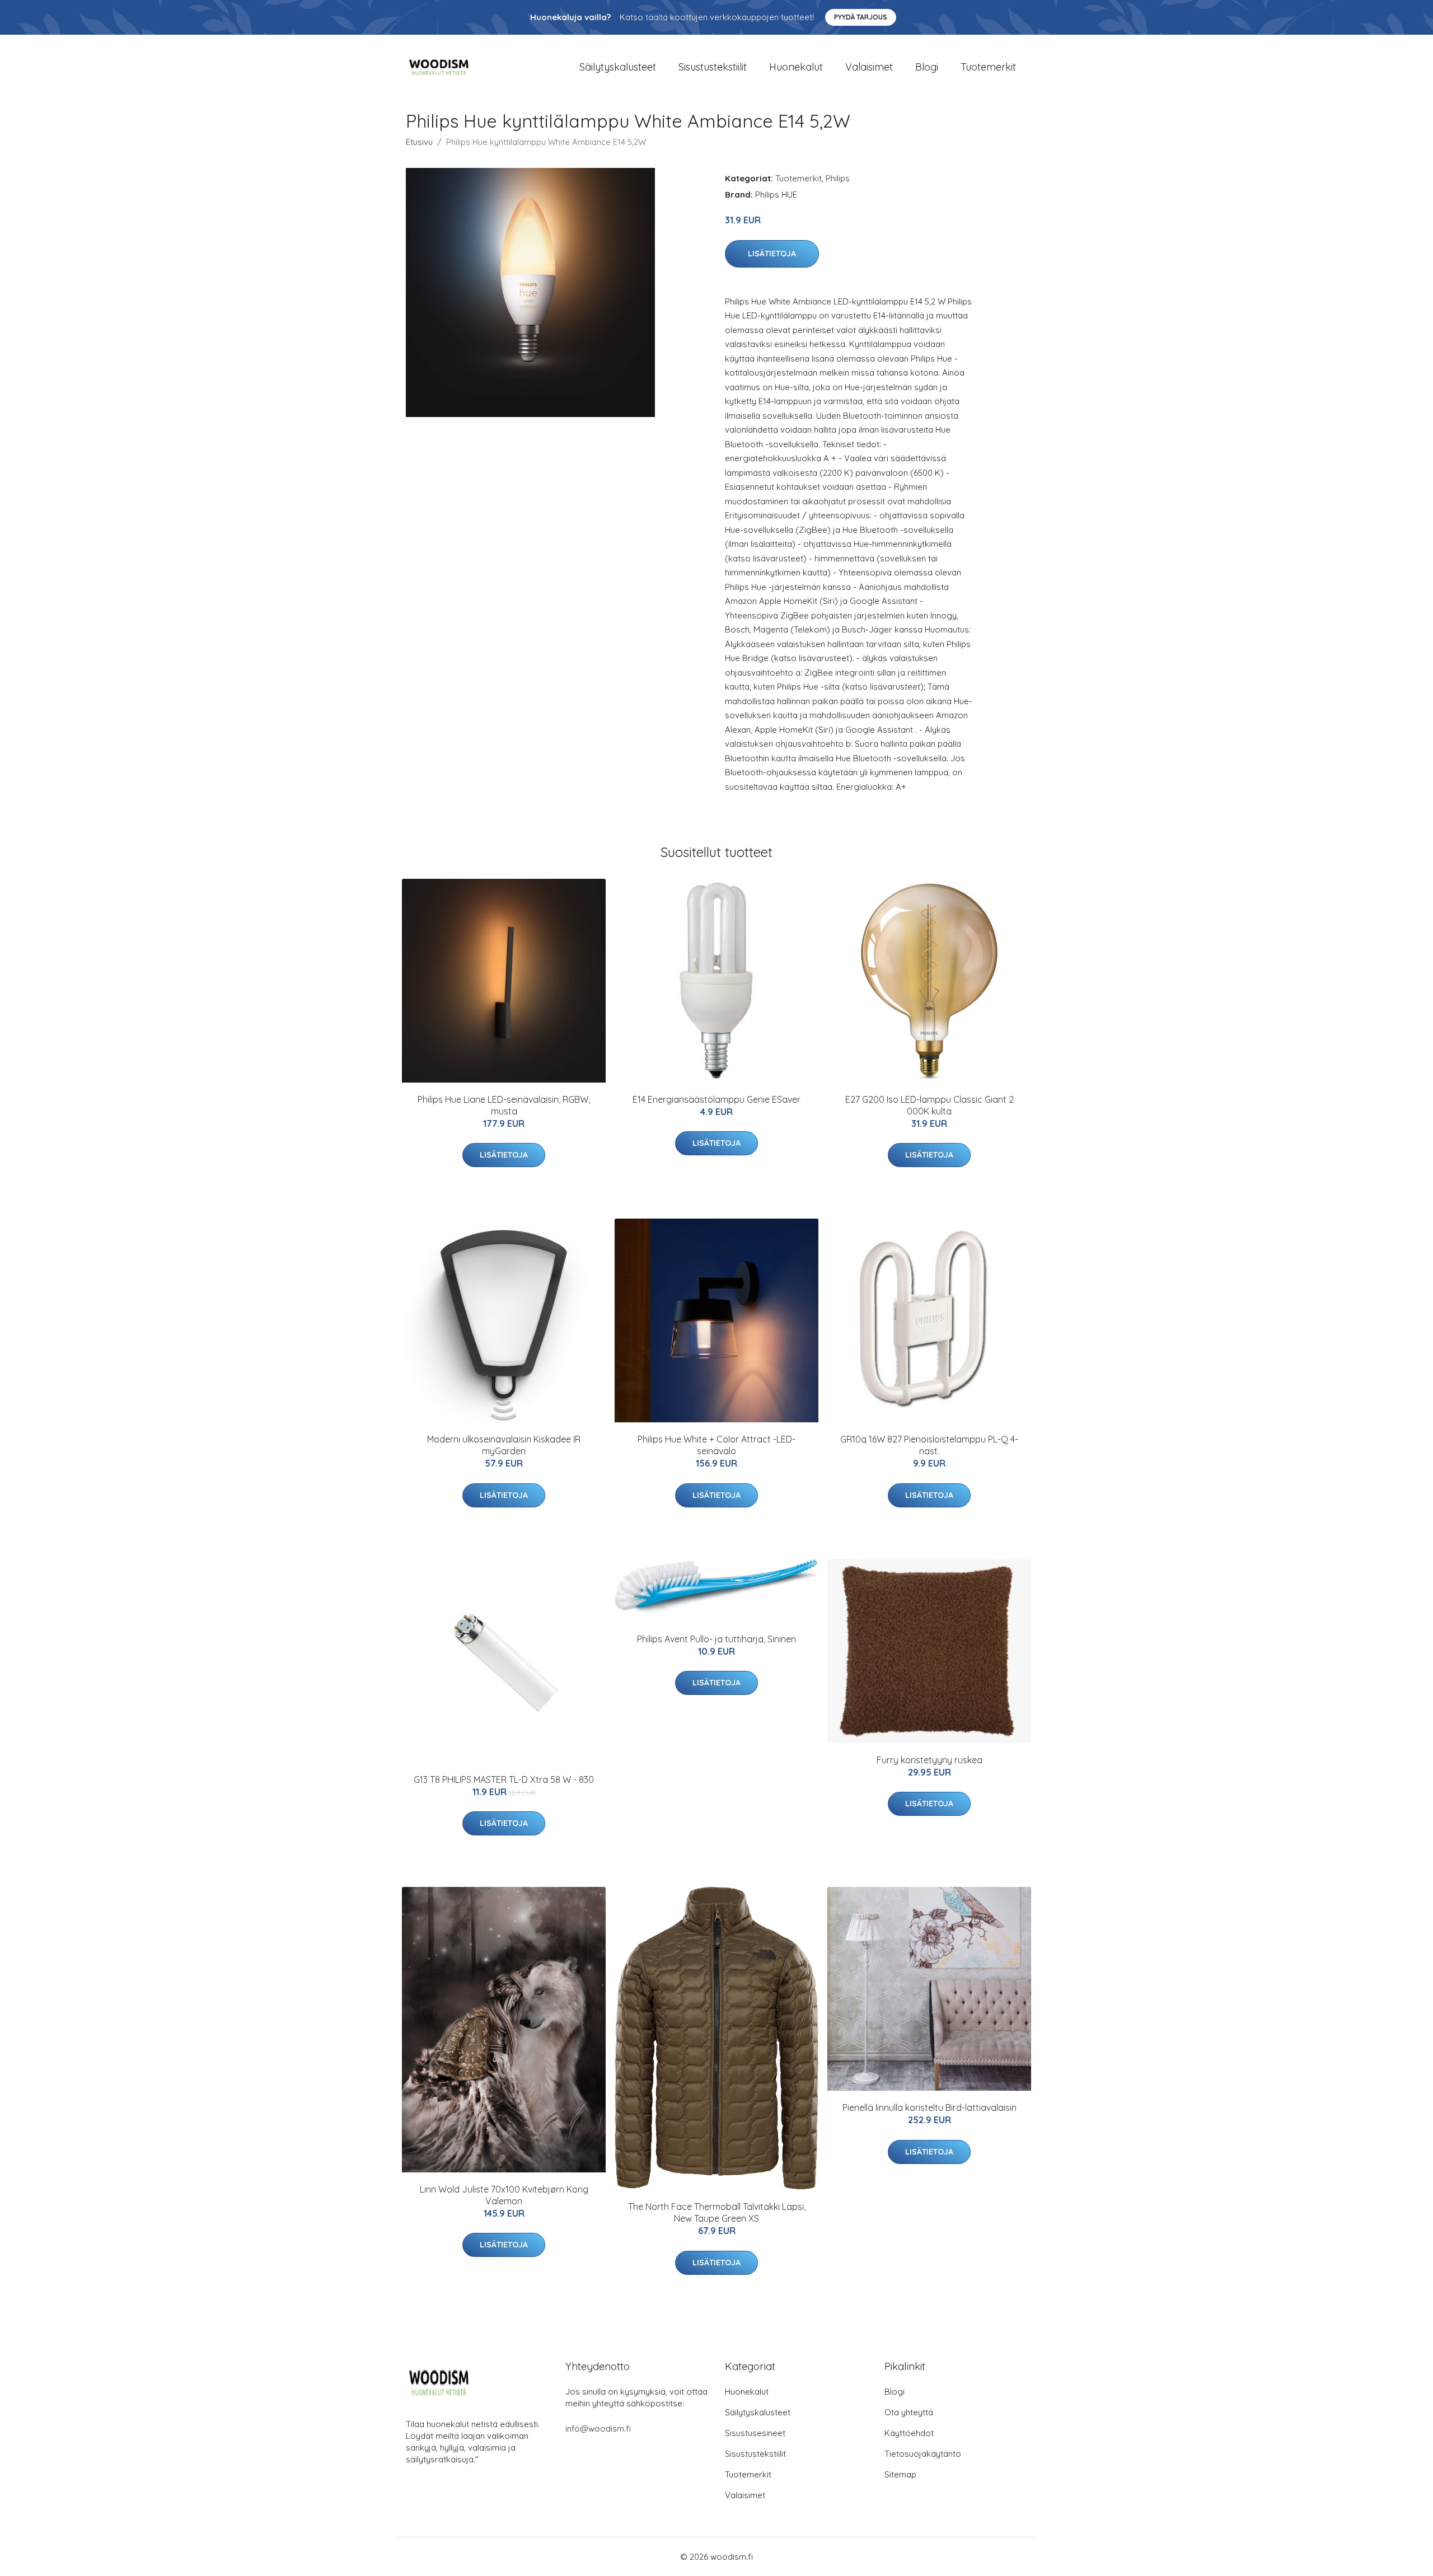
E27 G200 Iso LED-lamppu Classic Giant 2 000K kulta (929, 1105)
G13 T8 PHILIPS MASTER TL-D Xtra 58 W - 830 (504, 1779)
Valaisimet (869, 67)
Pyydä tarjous (861, 17)
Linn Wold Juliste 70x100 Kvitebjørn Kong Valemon (504, 2195)
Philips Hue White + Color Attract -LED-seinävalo (716, 1445)
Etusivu (419, 142)
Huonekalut (796, 67)
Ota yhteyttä (909, 2412)
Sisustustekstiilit (713, 67)
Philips (838, 178)
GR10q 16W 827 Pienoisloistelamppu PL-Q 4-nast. (929, 1445)
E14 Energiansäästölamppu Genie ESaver (716, 1099)
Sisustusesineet (755, 2433)
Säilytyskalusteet (618, 67)
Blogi (927, 67)
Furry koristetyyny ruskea (929, 1760)
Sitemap (900, 2474)
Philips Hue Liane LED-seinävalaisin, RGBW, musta (504, 1105)
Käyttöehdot (909, 2433)
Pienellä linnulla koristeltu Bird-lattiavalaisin (929, 2107)
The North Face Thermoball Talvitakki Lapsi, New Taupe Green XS (717, 2212)
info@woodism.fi (598, 2429)
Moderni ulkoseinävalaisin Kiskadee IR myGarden (504, 1445)
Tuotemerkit (988, 67)
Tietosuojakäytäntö (923, 2454)
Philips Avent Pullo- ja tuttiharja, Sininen (716, 1639)
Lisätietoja (772, 254)
